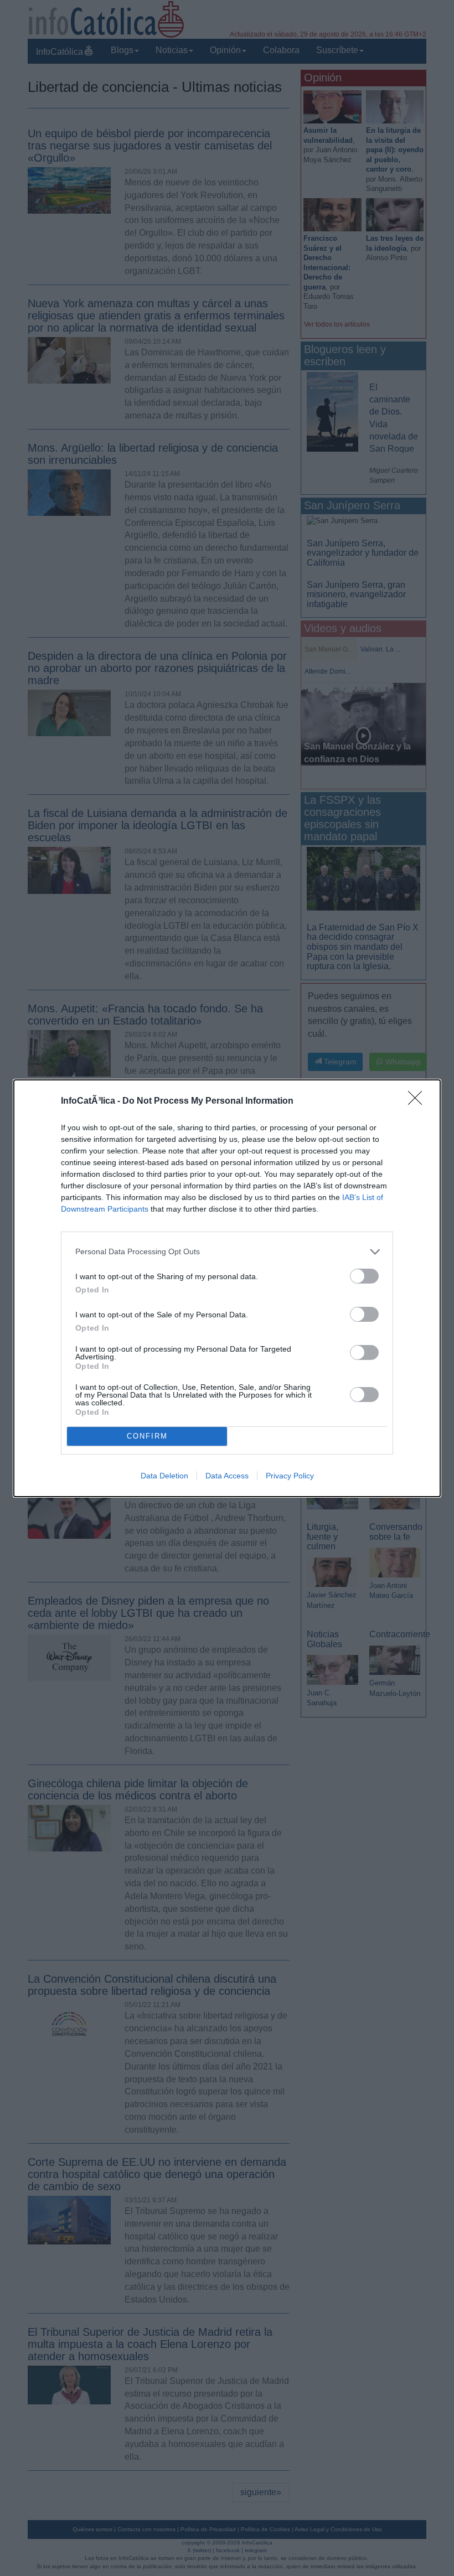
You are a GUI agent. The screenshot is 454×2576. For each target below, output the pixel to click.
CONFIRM (147, 1436)
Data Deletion (164, 1476)
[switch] (364, 1276)
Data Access (227, 1476)
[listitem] (227, 1252)
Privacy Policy (290, 1476)
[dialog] (227, 1288)
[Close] (419, 1101)
